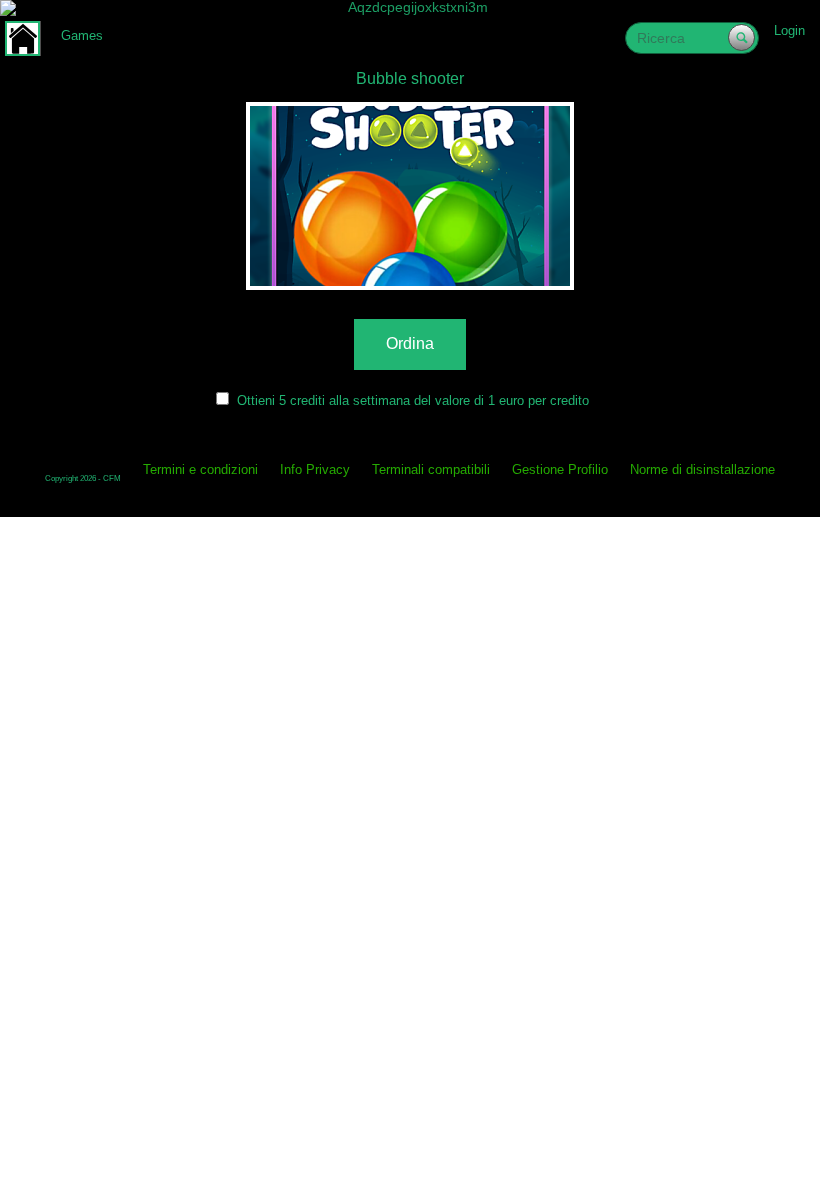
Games (82, 35)
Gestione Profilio (560, 469)
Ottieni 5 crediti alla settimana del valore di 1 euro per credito (413, 400)
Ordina (410, 343)
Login (789, 30)
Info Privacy (315, 469)
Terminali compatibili (431, 469)
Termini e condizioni (200, 469)
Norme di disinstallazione (702, 469)
